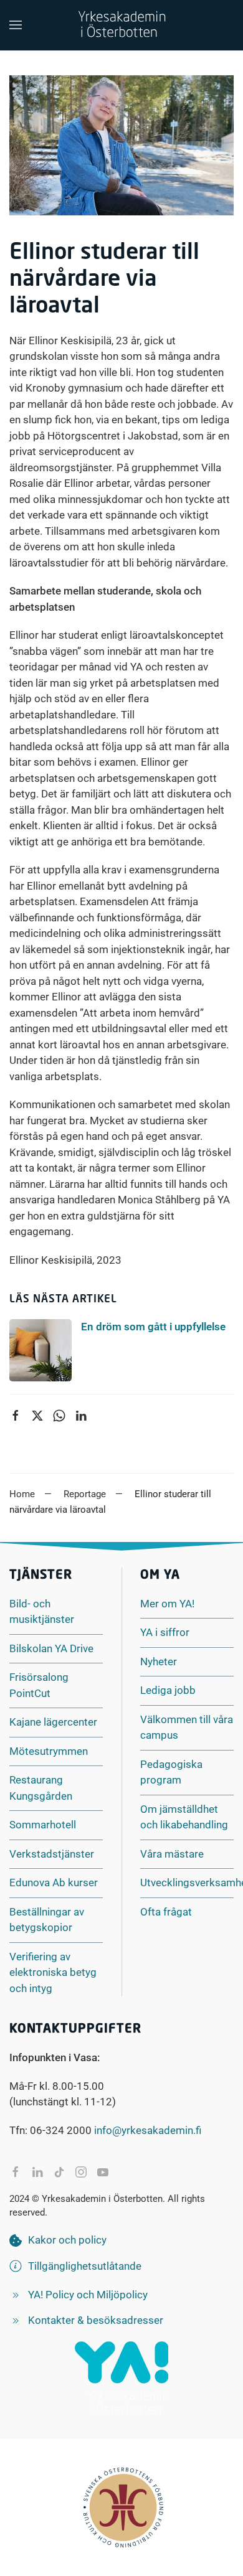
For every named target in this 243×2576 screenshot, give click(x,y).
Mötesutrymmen (49, 1751)
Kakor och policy (67, 2240)
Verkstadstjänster (52, 1854)
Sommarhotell (43, 1825)
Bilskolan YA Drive (51, 1648)
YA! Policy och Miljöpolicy (88, 2295)
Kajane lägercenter (53, 1722)
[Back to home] (121, 25)
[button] (16, 25)
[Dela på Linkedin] (81, 1416)
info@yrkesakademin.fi (148, 2130)
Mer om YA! (167, 1604)
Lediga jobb (168, 1690)
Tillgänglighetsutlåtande (85, 2266)
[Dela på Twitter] (37, 1416)
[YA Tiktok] (59, 2172)
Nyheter (159, 1662)
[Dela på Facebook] (16, 1416)
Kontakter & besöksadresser (96, 2320)
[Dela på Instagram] (81, 2172)
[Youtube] (103, 2172)
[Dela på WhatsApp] (59, 1416)
